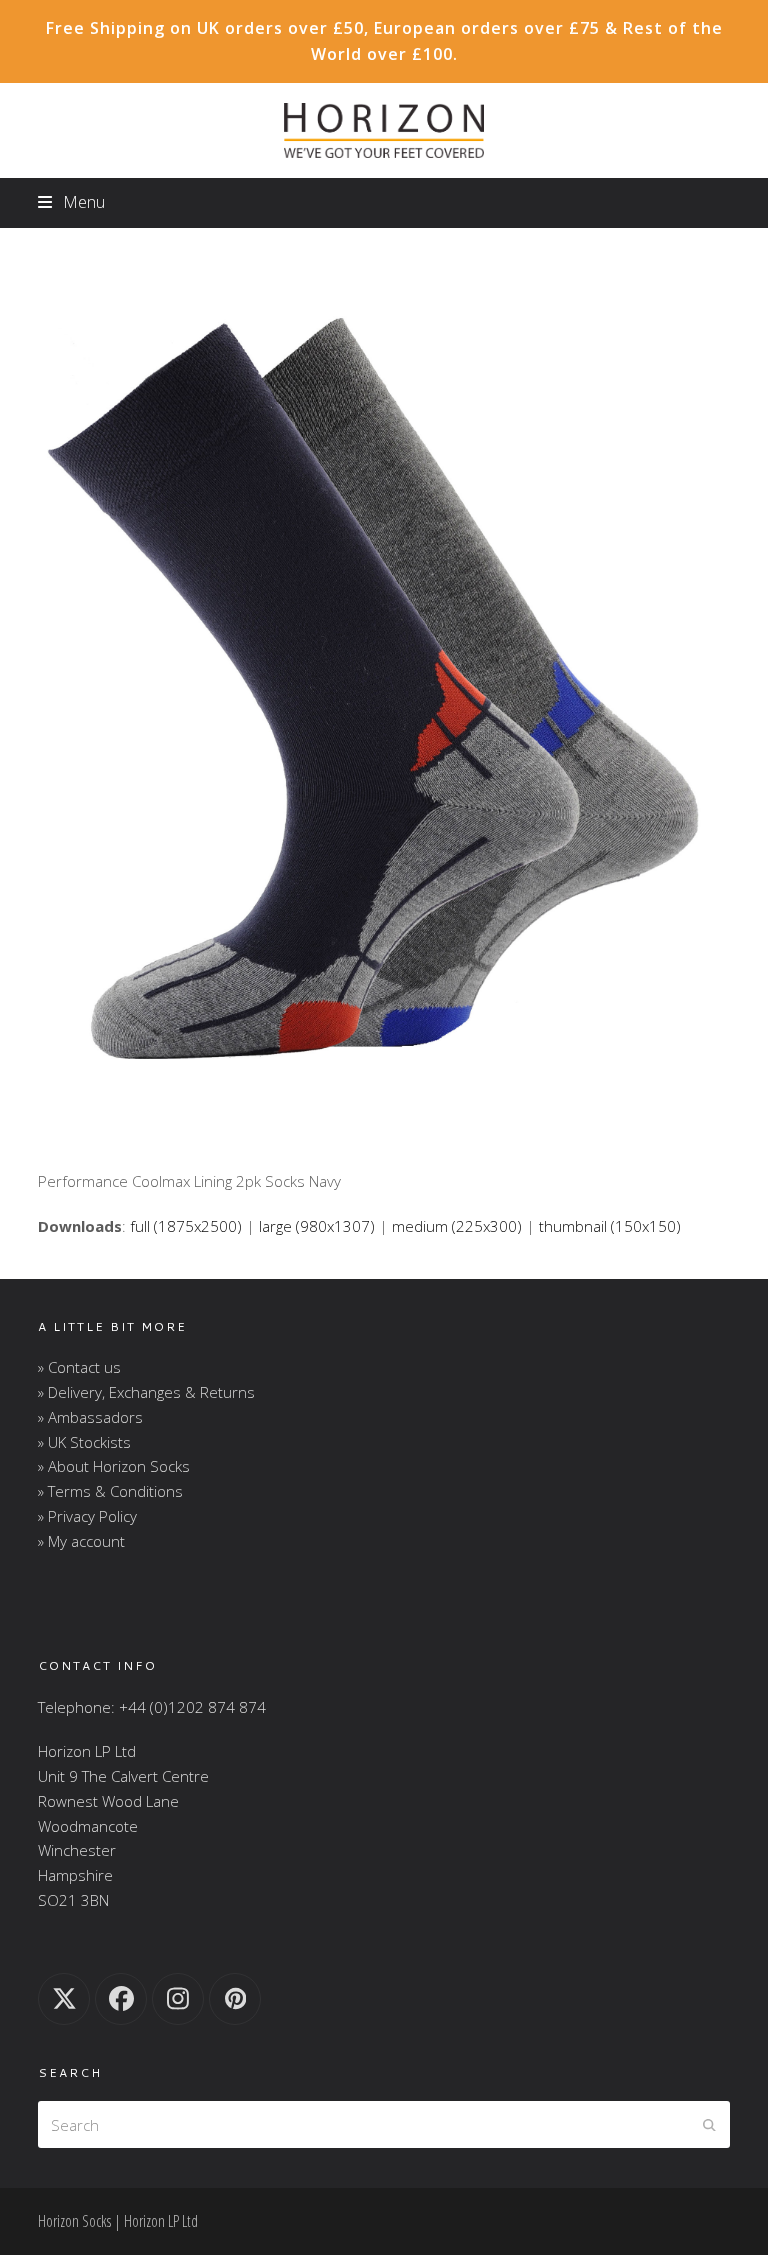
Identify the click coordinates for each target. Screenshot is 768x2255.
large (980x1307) (317, 1226)
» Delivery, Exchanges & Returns (146, 1392)
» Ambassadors (90, 1417)
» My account (81, 1541)
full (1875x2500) (186, 1226)
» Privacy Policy (87, 1516)
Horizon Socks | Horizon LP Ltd (118, 2221)
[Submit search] (709, 2125)
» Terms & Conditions (110, 1491)
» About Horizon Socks (114, 1466)
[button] (71, 202)
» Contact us (79, 1367)
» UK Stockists (84, 1442)
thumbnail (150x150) (610, 1226)
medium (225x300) (457, 1226)
